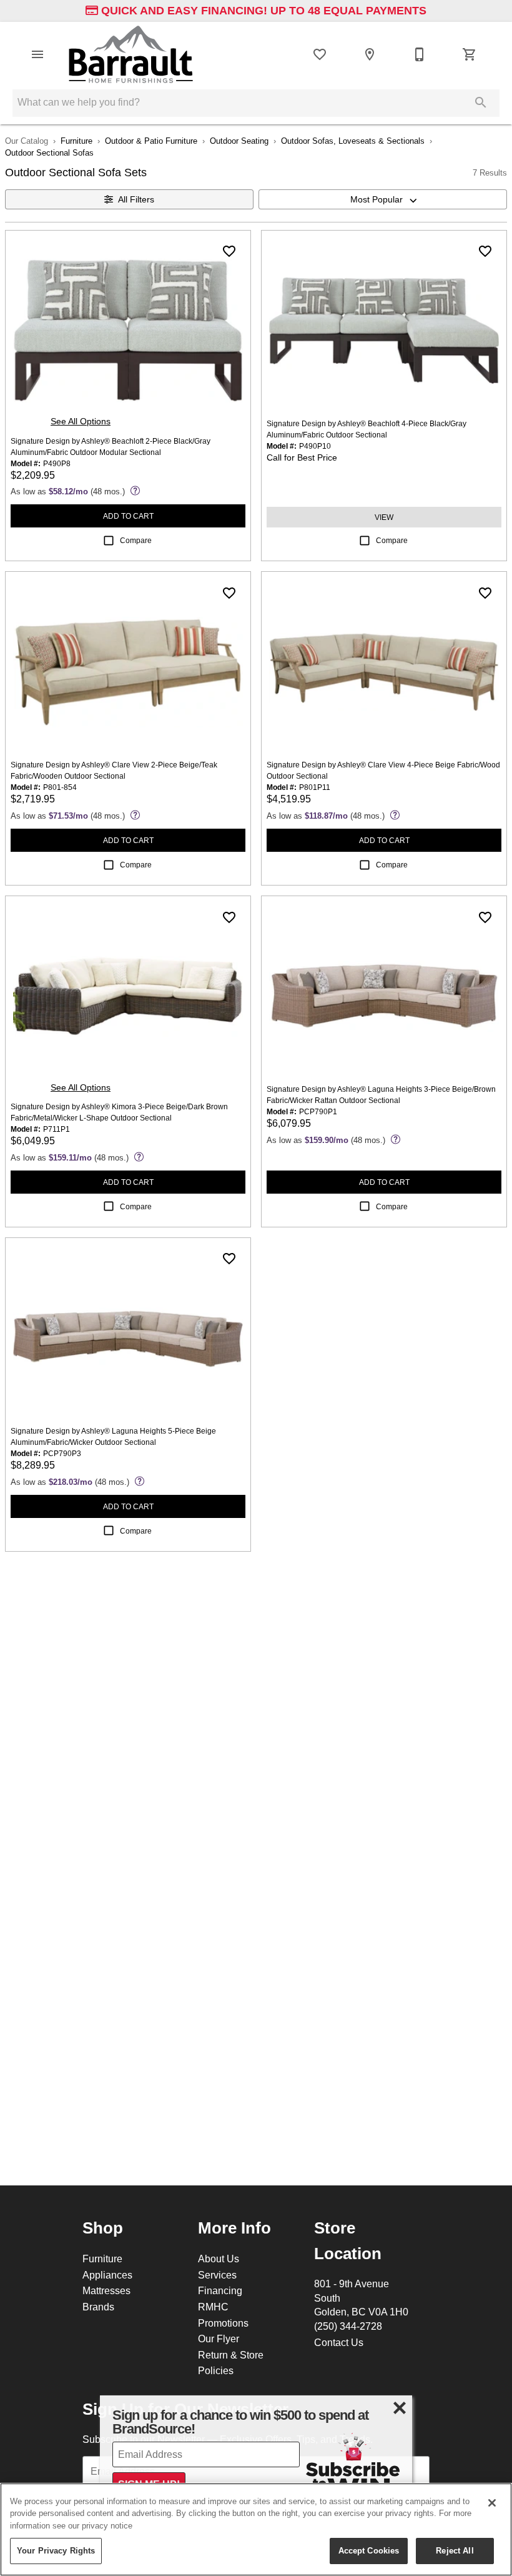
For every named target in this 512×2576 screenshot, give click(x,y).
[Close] (492, 2503)
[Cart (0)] (470, 54)
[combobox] (383, 199)
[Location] (370, 54)
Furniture (76, 141)
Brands (98, 2307)
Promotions (223, 2323)
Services (217, 2275)
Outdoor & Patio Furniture (151, 141)
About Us (219, 2259)
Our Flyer (219, 2339)
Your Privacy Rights (56, 2550)
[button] (37, 54)
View (384, 517)
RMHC (213, 2307)
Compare (136, 540)
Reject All (455, 2550)
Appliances (107, 2275)
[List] (320, 54)
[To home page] (131, 54)
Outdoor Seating (239, 141)
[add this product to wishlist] (229, 251)
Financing (220, 2290)
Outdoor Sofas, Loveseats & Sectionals (353, 141)
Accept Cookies (369, 2550)
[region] (256, 2529)
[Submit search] (481, 102)
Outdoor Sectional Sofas (49, 152)
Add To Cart (128, 516)
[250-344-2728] (420, 54)
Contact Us (339, 2342)
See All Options (81, 421)
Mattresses (106, 2290)
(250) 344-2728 (348, 2326)
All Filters (136, 199)
